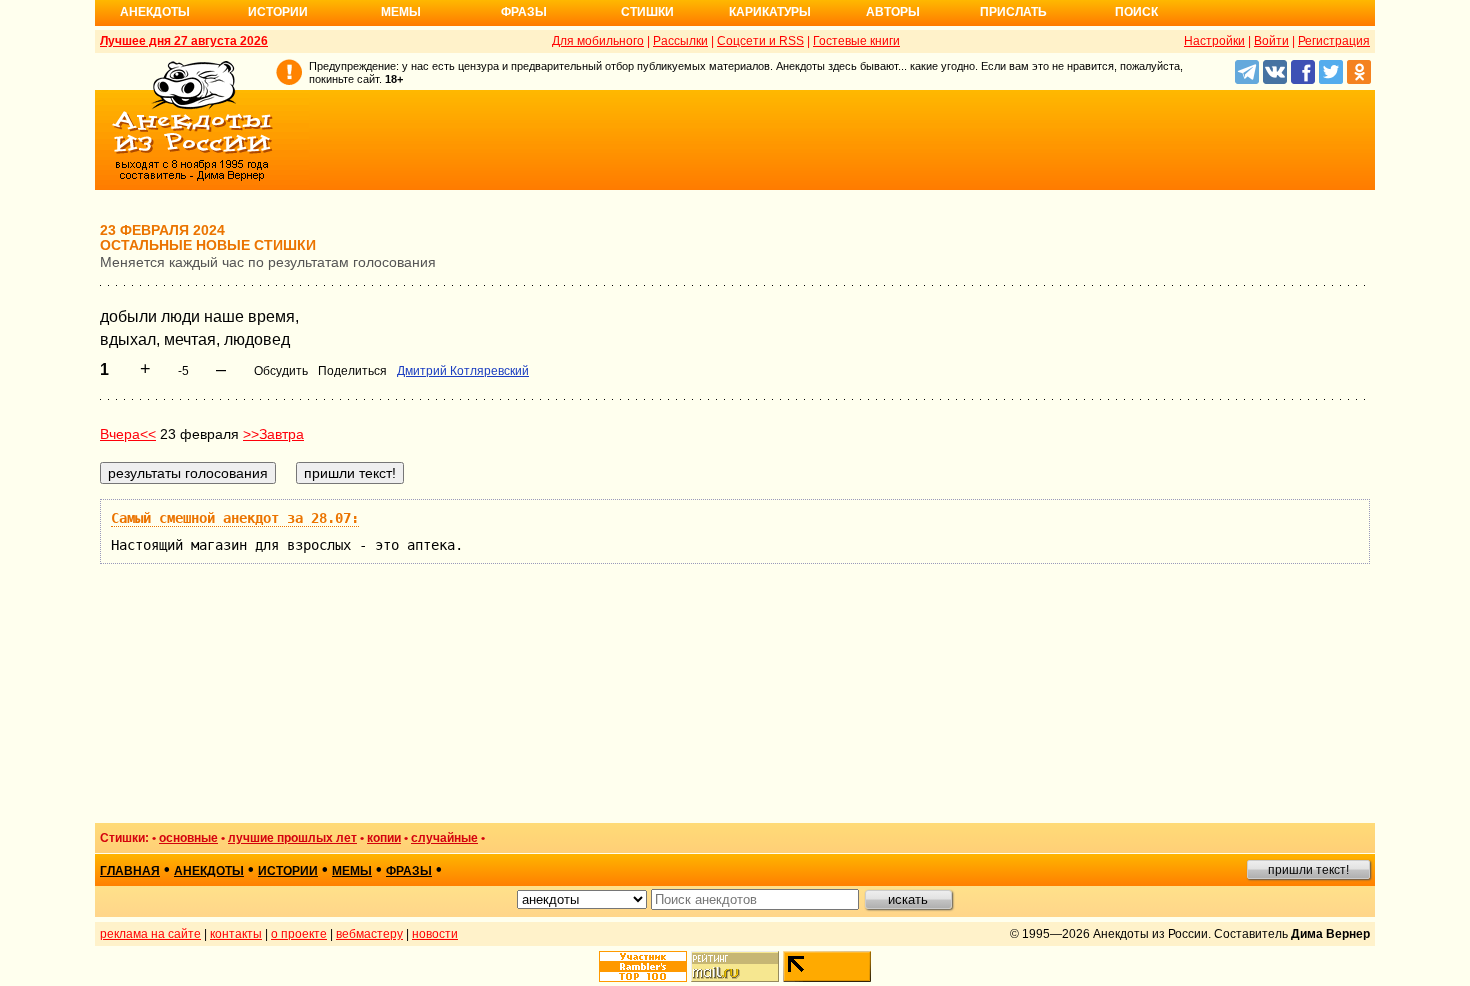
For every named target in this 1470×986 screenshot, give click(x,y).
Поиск (1136, 12)
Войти (1271, 41)
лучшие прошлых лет (292, 838)
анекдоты (209, 871)
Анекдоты (155, 12)
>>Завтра (273, 434)
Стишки (647, 12)
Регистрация (1334, 41)
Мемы (401, 12)
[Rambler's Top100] (643, 966)
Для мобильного (598, 41)
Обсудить (281, 371)
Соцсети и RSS (760, 41)
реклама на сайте (150, 934)
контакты (236, 934)
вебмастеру (369, 934)
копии (384, 838)
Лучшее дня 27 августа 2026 (184, 41)
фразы (409, 871)
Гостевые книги (856, 41)
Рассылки (680, 41)
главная (130, 871)
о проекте (299, 934)
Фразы (524, 12)
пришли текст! (1308, 870)
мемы (352, 871)
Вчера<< (128, 434)
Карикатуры (770, 12)
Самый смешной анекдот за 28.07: (235, 518)
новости (435, 934)
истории (288, 871)
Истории (278, 12)
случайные (444, 838)
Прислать (1013, 12)
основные (188, 838)
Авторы (893, 12)
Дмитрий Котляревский (463, 371)
